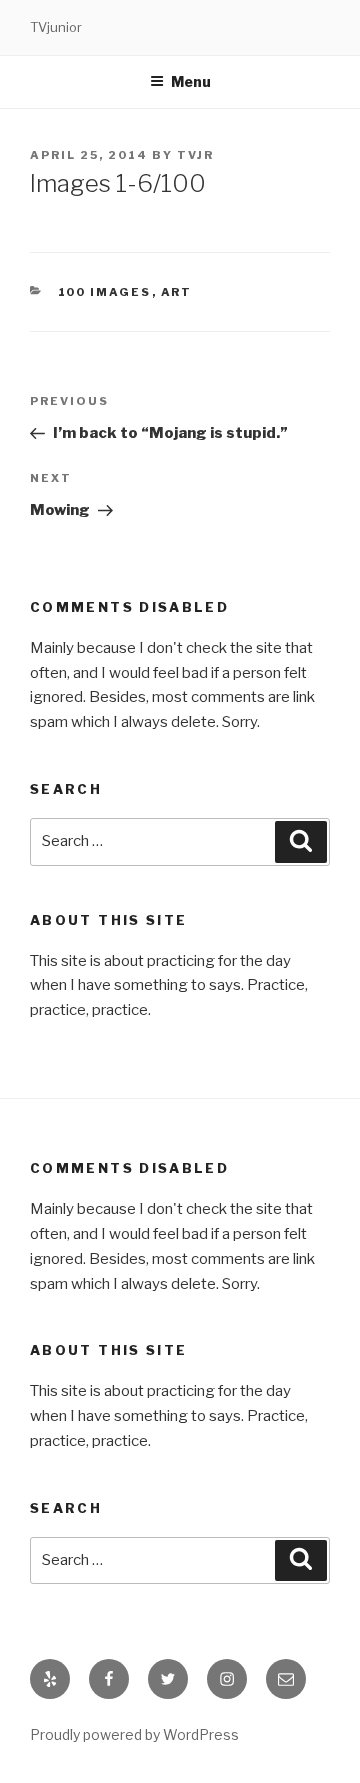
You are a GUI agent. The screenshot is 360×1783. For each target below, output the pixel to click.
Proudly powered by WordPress (134, 1734)
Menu (191, 81)
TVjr (195, 155)
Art (177, 292)
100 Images (105, 292)
